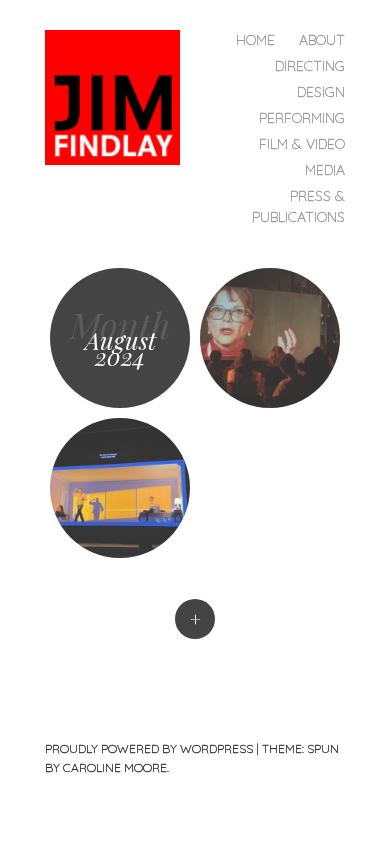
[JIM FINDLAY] (120, 95)
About (322, 40)
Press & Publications (298, 206)
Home (255, 40)
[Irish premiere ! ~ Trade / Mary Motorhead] (120, 488)
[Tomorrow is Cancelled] (270, 338)
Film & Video (302, 144)
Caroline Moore (115, 767)
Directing (310, 66)
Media (325, 170)
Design (321, 92)
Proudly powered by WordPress (149, 748)
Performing (302, 118)
